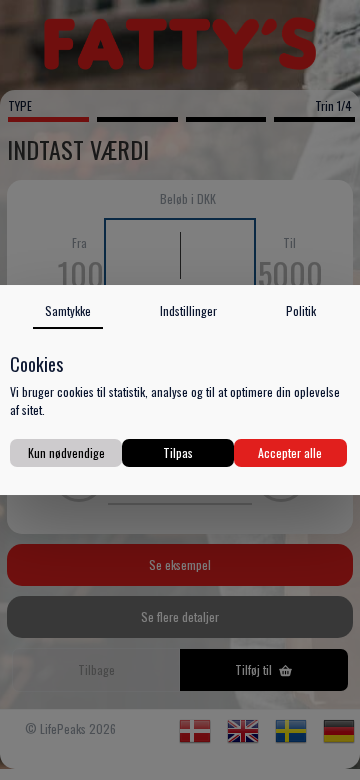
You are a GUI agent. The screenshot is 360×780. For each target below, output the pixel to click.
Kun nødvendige (66, 452)
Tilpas (178, 452)
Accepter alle (290, 452)
